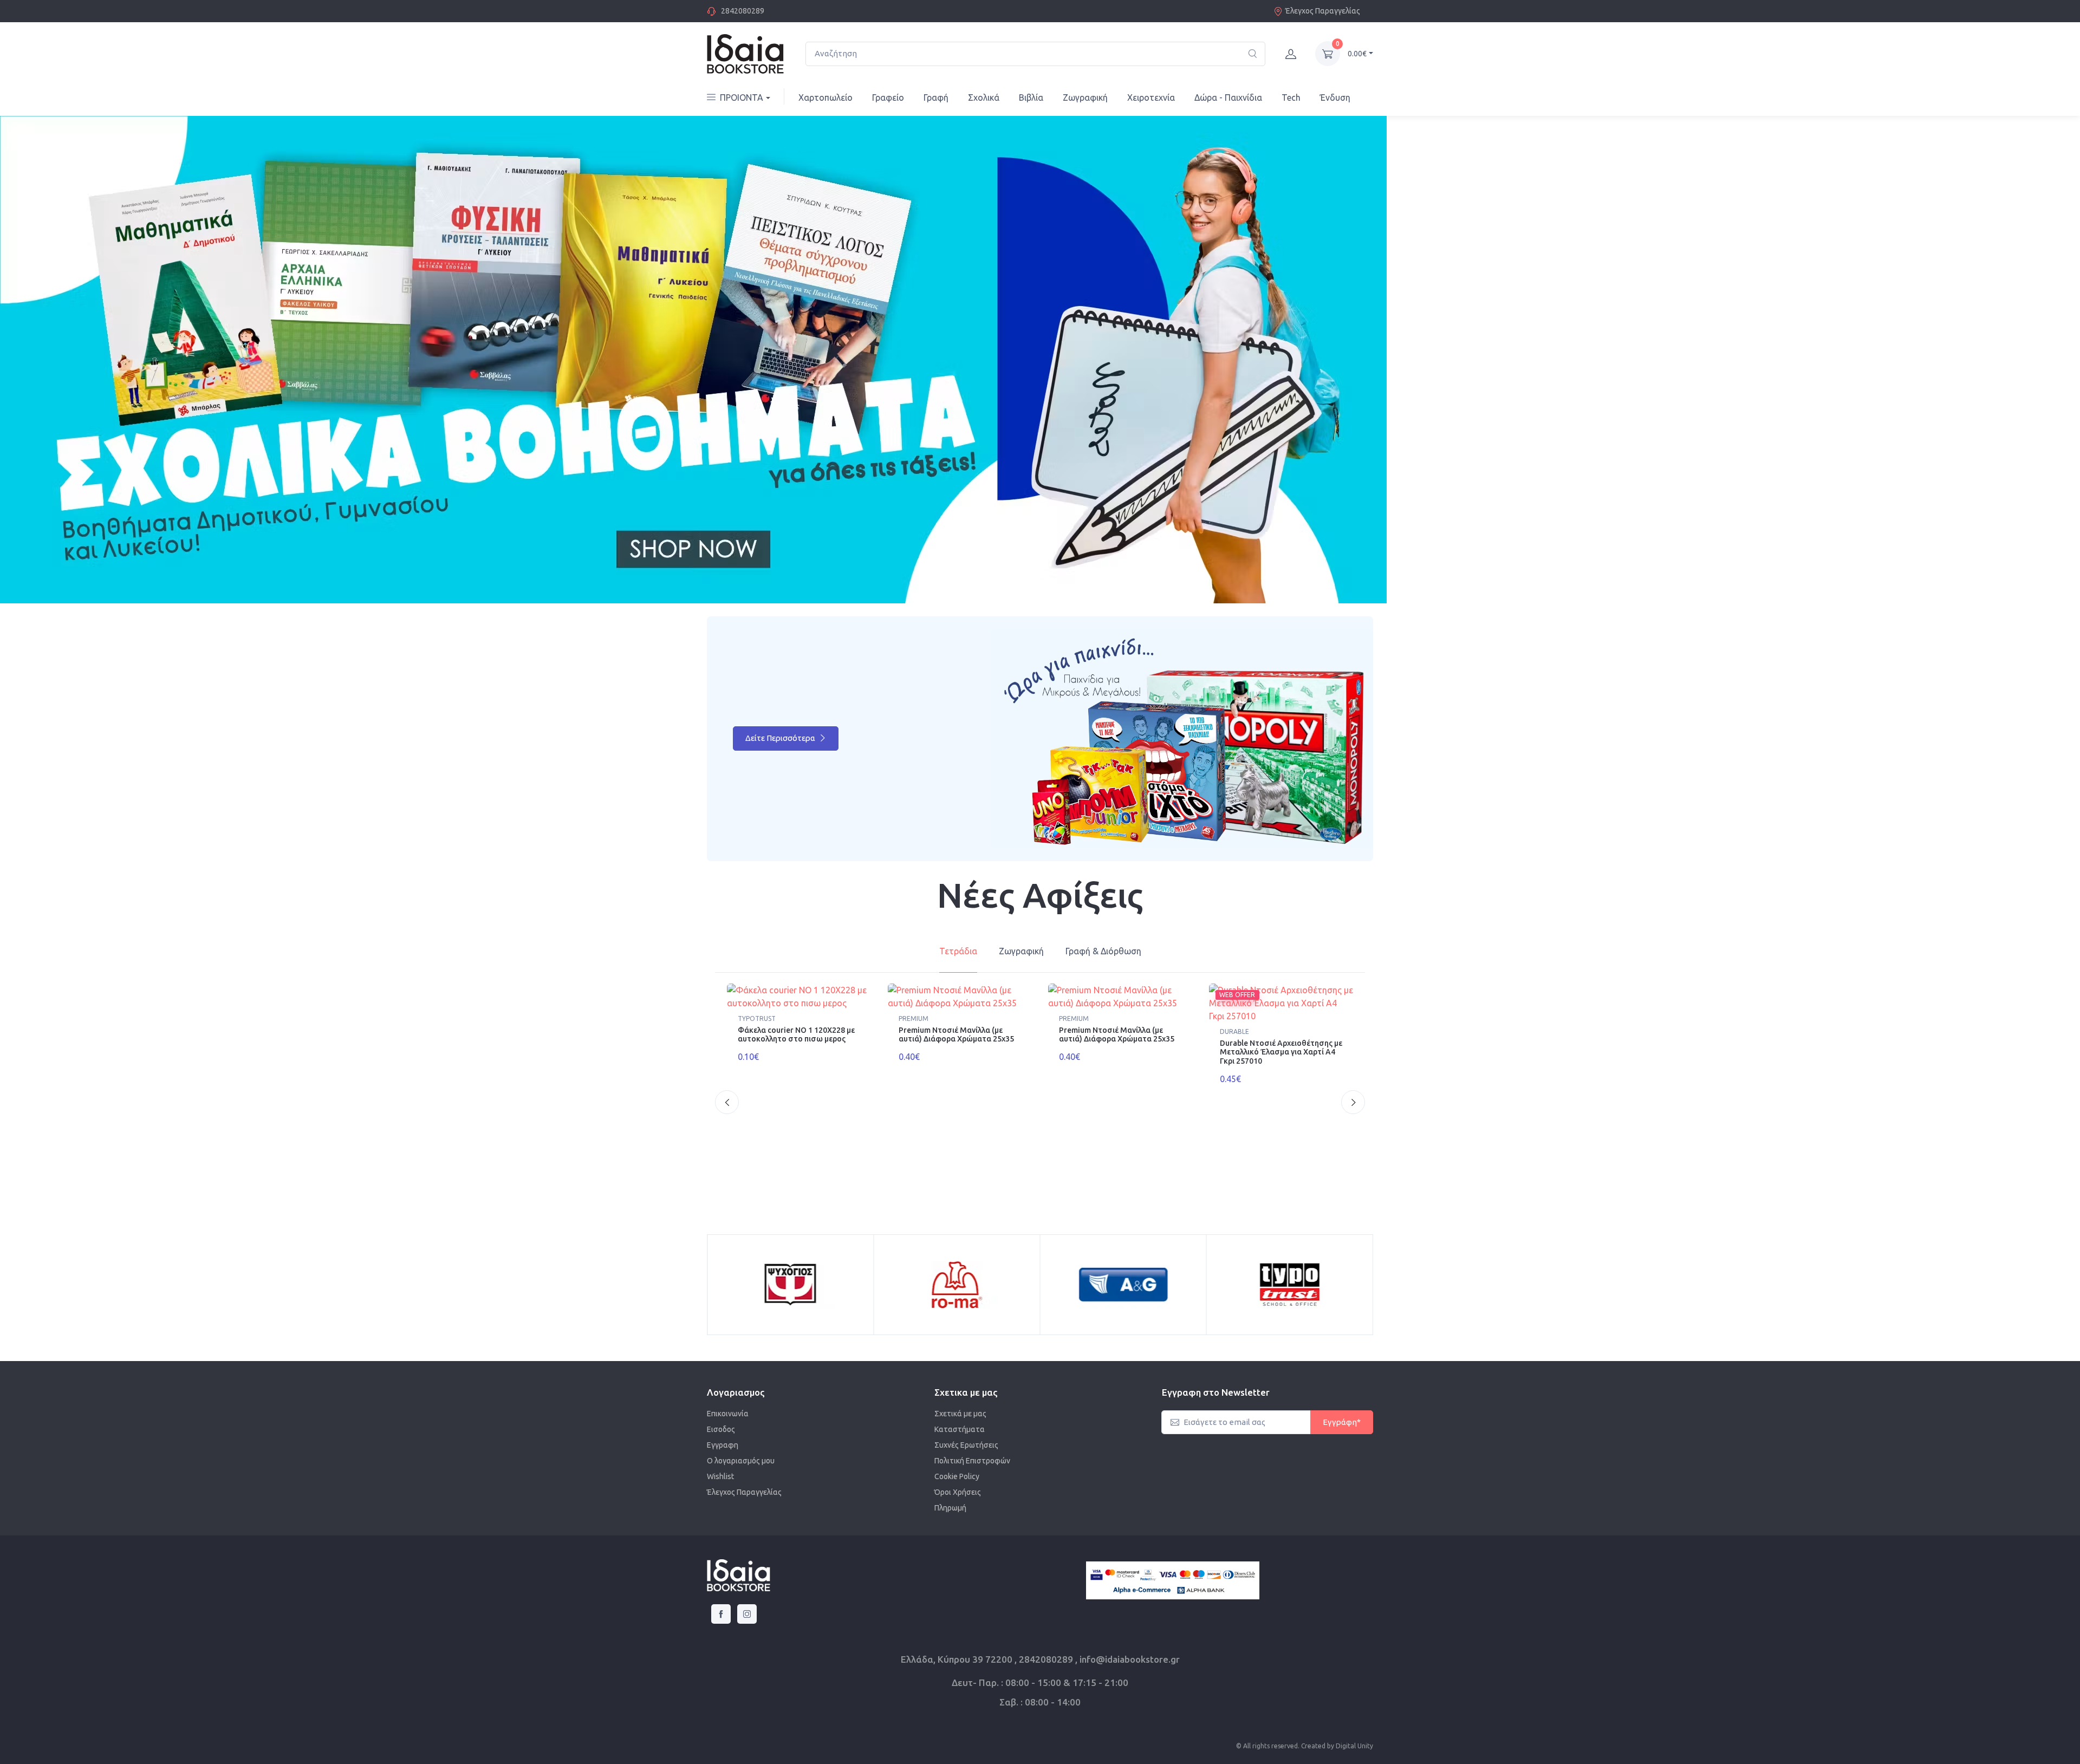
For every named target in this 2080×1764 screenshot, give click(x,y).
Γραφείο (888, 97)
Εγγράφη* (1342, 1432)
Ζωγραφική (1085, 97)
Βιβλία (1031, 97)
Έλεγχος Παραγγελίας (1323, 11)
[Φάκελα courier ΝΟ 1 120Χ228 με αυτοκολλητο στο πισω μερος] (799, 1006)
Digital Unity (1354, 1756)
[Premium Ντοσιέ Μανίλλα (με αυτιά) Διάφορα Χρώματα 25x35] (960, 1006)
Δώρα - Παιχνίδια (1228, 97)
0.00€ (1357, 54)
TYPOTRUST (757, 1028)
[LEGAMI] (1123, 1294)
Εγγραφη (723, 1455)
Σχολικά (984, 97)
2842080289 (743, 11)
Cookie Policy (957, 1486)
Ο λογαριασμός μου (741, 1470)
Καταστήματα (960, 1439)
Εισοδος (721, 1439)
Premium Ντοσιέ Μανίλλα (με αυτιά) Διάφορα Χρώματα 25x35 (956, 1044)
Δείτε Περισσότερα (781, 748)
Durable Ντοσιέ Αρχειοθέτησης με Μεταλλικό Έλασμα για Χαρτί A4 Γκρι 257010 (1281, 1062)
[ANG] (790, 1294)
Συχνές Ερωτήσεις (966, 1455)
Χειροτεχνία (1151, 97)
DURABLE (1234, 1041)
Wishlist (720, 1486)
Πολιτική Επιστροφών (972, 1470)
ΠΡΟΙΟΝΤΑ (742, 97)
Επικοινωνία (728, 1423)
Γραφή (936, 97)
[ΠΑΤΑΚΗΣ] (1290, 1294)
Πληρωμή (950, 1518)
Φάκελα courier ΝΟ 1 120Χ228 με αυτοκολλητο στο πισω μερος (796, 1044)
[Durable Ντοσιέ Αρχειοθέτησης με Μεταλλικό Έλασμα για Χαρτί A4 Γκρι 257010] (1281, 1013)
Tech (1291, 97)
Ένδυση (1335, 97)
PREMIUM (914, 1028)
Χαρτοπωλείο (825, 97)
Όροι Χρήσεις (958, 1502)
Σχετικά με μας (960, 1423)
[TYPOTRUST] (957, 1294)
